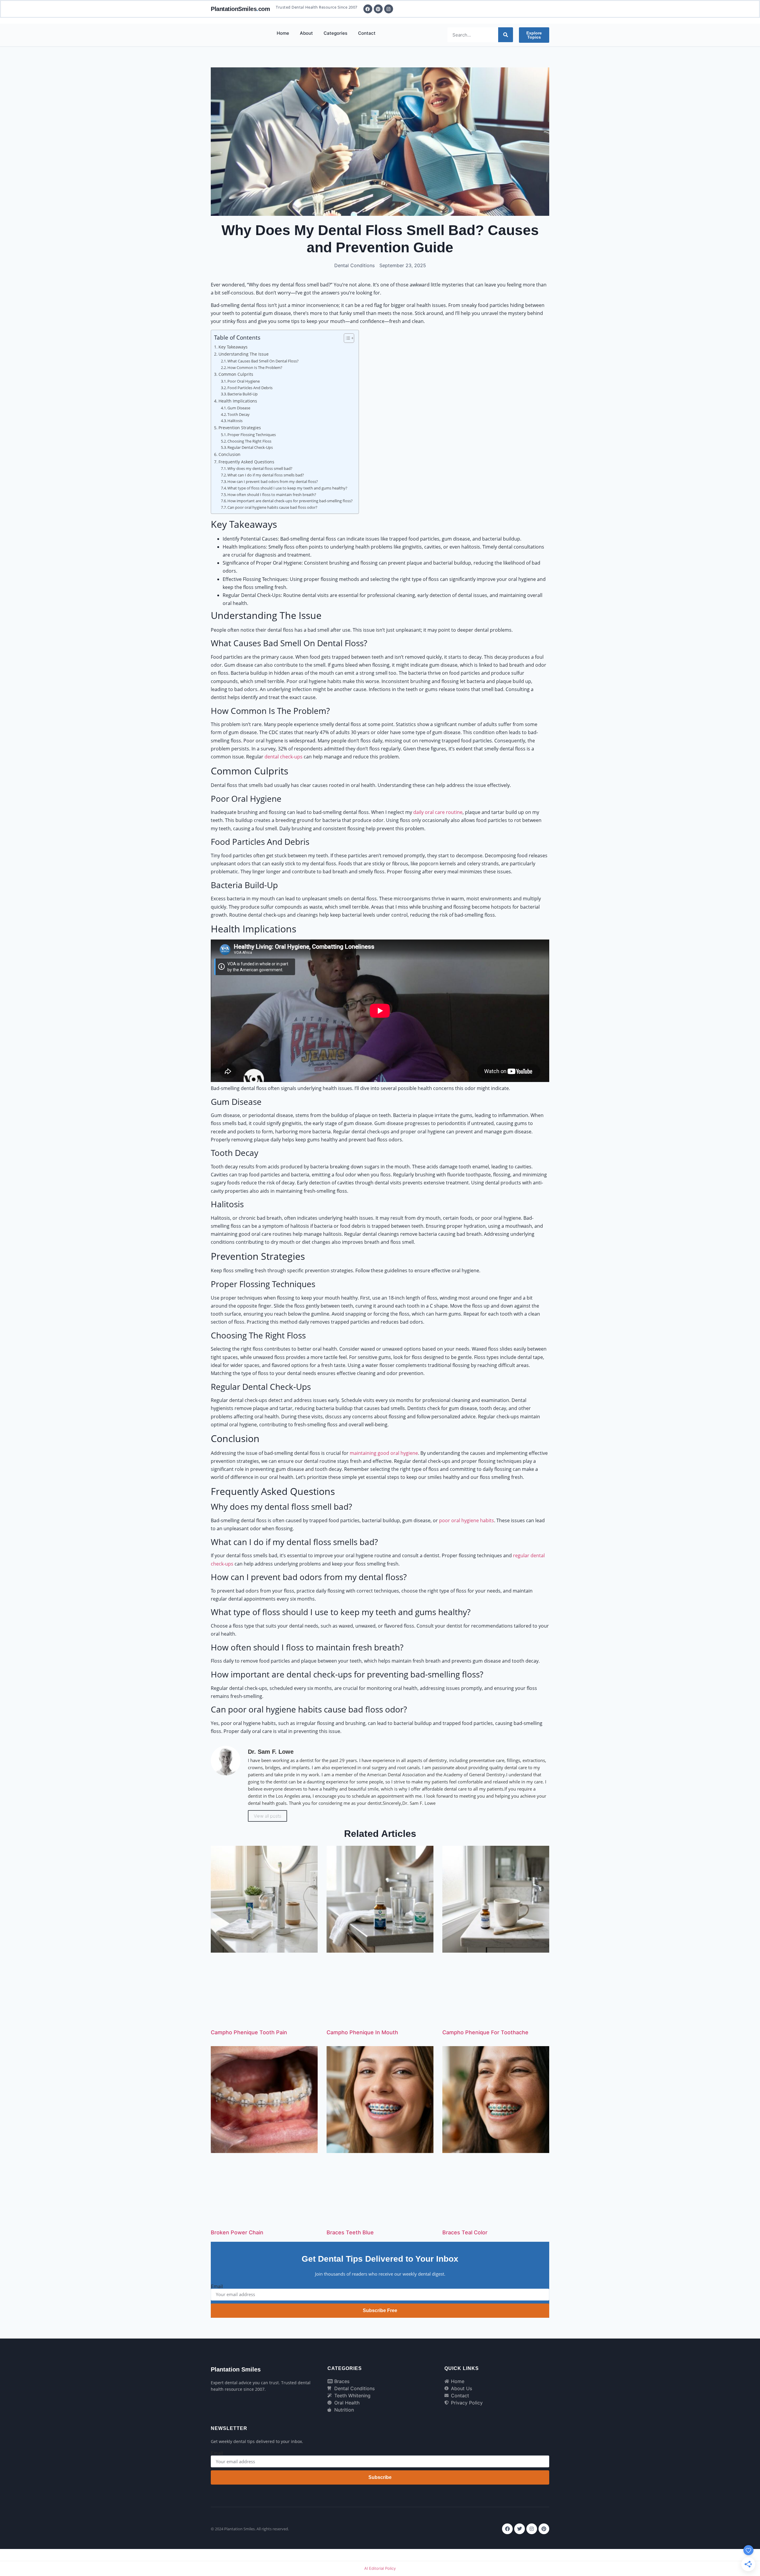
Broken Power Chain (237, 2232)
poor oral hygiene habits (467, 1520)
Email (217, 2286)
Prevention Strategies (240, 428)
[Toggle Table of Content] (346, 338)
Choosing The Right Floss (249, 441)
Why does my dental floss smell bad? (260, 468)
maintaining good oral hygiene (384, 1453)
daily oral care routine (438, 812)
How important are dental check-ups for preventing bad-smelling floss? (290, 501)
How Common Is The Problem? (255, 367)
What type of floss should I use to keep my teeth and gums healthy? (287, 488)
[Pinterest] (544, 2529)
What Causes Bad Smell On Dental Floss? (263, 361)
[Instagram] (532, 2529)
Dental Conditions (354, 265)
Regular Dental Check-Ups (250, 447)
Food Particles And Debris (250, 388)
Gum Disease (239, 408)
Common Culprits (236, 374)
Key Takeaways (233, 347)
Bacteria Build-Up (243, 394)
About (306, 33)
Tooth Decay (239, 414)
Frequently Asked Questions (246, 462)
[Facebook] (507, 2529)
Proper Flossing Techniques (252, 435)
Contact (367, 33)
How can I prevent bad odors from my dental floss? (273, 481)
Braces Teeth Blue (350, 2232)
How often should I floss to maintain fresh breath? (272, 495)
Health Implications (238, 401)
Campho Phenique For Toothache (485, 2032)
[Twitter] (520, 2529)
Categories (335, 33)
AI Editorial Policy (380, 2568)
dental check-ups (284, 757)
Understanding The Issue (244, 354)
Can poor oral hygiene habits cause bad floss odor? (272, 507)
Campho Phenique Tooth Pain (249, 2032)
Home (283, 33)
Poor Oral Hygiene (244, 381)
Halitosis (235, 421)
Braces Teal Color (465, 2232)
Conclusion (229, 454)
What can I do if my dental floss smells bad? (266, 475)
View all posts (267, 1816)
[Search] (506, 35)
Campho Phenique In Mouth (362, 2032)
